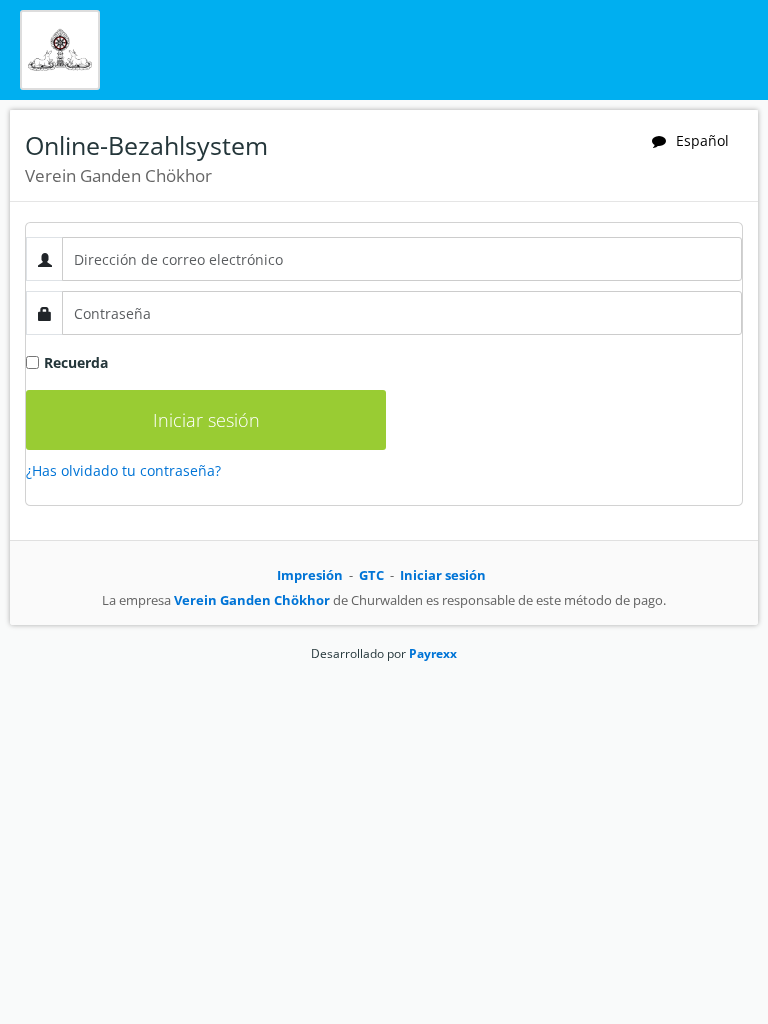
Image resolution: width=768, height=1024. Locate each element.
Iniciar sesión (443, 575)
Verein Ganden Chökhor (252, 600)
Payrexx (433, 653)
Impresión (310, 575)
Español (702, 140)
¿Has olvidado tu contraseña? (123, 470)
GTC (371, 575)
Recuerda (76, 362)
